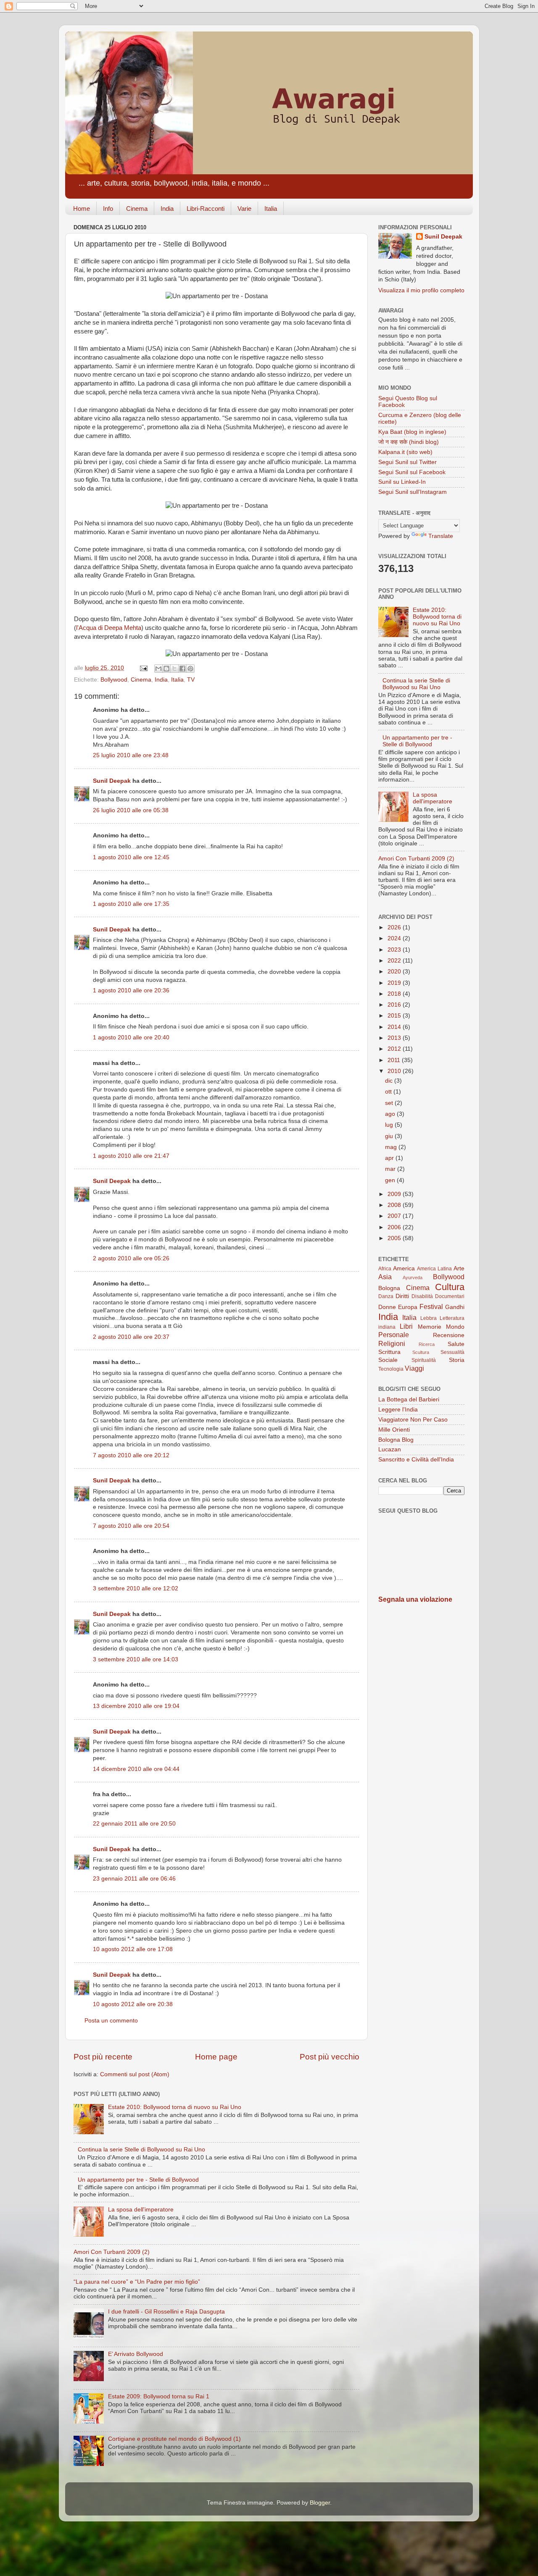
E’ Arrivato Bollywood (136, 2354)
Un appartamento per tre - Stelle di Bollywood (138, 2180)
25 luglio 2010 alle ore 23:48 (131, 755)
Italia (271, 209)
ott (389, 1092)
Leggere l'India (398, 1410)
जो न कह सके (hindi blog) (409, 442)
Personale (394, 1335)
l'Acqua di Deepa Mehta (109, 628)
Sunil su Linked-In (402, 482)
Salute (456, 1344)
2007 (395, 1216)
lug (390, 1125)
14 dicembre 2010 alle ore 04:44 (136, 1769)
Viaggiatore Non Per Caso (413, 1420)
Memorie (430, 1327)
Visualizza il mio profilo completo (421, 290)
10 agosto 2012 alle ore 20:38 (133, 2004)
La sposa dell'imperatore (141, 2210)
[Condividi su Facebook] (182, 669)
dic (390, 1081)
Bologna (389, 1288)
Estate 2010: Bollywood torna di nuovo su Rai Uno (175, 2107)
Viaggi (414, 1368)
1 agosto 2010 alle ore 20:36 (131, 990)
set (390, 1103)
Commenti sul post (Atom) (135, 2074)
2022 (395, 961)
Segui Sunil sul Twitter (407, 462)
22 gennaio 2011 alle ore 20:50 (134, 1824)
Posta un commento (111, 2021)
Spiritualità (424, 1360)
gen (391, 1180)
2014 (395, 1027)
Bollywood (114, 680)
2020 (395, 972)
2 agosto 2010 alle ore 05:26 (131, 1258)
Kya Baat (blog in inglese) (412, 432)
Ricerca (427, 1344)
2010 (395, 1071)
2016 (395, 1005)
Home (82, 209)
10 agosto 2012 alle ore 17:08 (133, 1949)
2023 (395, 950)
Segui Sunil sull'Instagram (413, 492)
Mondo (455, 1327)
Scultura (421, 1352)
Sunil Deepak (112, 781)
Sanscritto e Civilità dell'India (416, 1460)
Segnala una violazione (415, 1599)
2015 (395, 1016)
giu (390, 1136)
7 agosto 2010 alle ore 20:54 (131, 1526)
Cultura (450, 1287)
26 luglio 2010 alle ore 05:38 (131, 810)
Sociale (388, 1360)
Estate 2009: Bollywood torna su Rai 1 (159, 2396)
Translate (441, 536)
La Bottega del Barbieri (409, 1399)
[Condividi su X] (174, 669)
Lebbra (429, 1318)
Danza (386, 1296)
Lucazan (390, 1449)
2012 (395, 1049)
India (167, 209)
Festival (431, 1306)
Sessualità (452, 1352)
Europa (408, 1307)
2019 (395, 983)
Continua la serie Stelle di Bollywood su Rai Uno (141, 2150)
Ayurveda (413, 1278)
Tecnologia (391, 1369)
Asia (385, 1277)
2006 (395, 1227)
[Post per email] (143, 668)
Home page (216, 2057)
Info (108, 209)
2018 (395, 994)
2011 (395, 1060)
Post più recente (103, 2057)
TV (191, 680)
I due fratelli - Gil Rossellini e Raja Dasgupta (166, 2312)
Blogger (320, 2503)
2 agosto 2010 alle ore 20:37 (131, 1337)
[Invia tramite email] (158, 669)
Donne (387, 1307)
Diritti (402, 1296)
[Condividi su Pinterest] (190, 669)
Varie (244, 209)
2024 (395, 938)
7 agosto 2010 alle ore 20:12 (131, 1455)
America (404, 1268)
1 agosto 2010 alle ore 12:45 (131, 857)
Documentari (450, 1296)
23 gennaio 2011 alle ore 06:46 (134, 1879)
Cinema (137, 209)
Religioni (392, 1343)
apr (390, 1158)
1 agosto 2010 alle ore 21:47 (131, 1156)
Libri (406, 1326)
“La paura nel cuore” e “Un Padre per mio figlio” (137, 2282)
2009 (395, 1194)
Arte (459, 1268)
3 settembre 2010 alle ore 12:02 (136, 1588)
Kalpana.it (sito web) (405, 452)
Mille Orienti (394, 1430)
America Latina (434, 1269)
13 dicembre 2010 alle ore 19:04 (136, 1706)
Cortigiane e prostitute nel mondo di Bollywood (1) (174, 2439)
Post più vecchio (330, 2057)
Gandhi (455, 1307)
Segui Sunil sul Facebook (412, 472)
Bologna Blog (396, 1440)
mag (392, 1147)
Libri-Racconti (206, 209)
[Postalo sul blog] (166, 669)
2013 (395, 1038)
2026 (395, 927)
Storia (457, 1360)
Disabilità (422, 1296)
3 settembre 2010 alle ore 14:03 (136, 1659)
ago (391, 1114)
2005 (395, 1238)
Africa (385, 1269)
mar (391, 1169)
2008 (395, 1205)
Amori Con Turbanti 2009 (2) (112, 2252)
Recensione (449, 1335)
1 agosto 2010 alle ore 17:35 (131, 904)
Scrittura (389, 1352)
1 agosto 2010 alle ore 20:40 (131, 1037)
